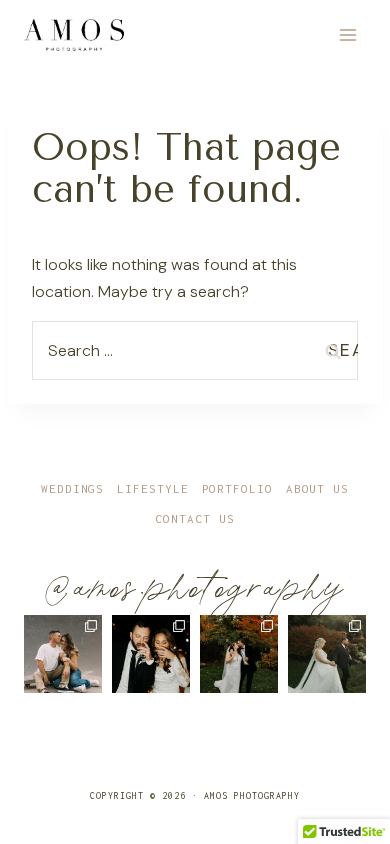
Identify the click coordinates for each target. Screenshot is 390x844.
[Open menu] (347, 34)
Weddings (72, 488)
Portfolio (237, 488)
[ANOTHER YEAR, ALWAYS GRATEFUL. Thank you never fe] (63, 654)
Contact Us (194, 518)
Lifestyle (152, 488)
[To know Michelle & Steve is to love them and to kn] (151, 654)
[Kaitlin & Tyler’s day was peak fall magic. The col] (239, 654)
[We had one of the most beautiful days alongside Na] (327, 654)
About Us (317, 488)
